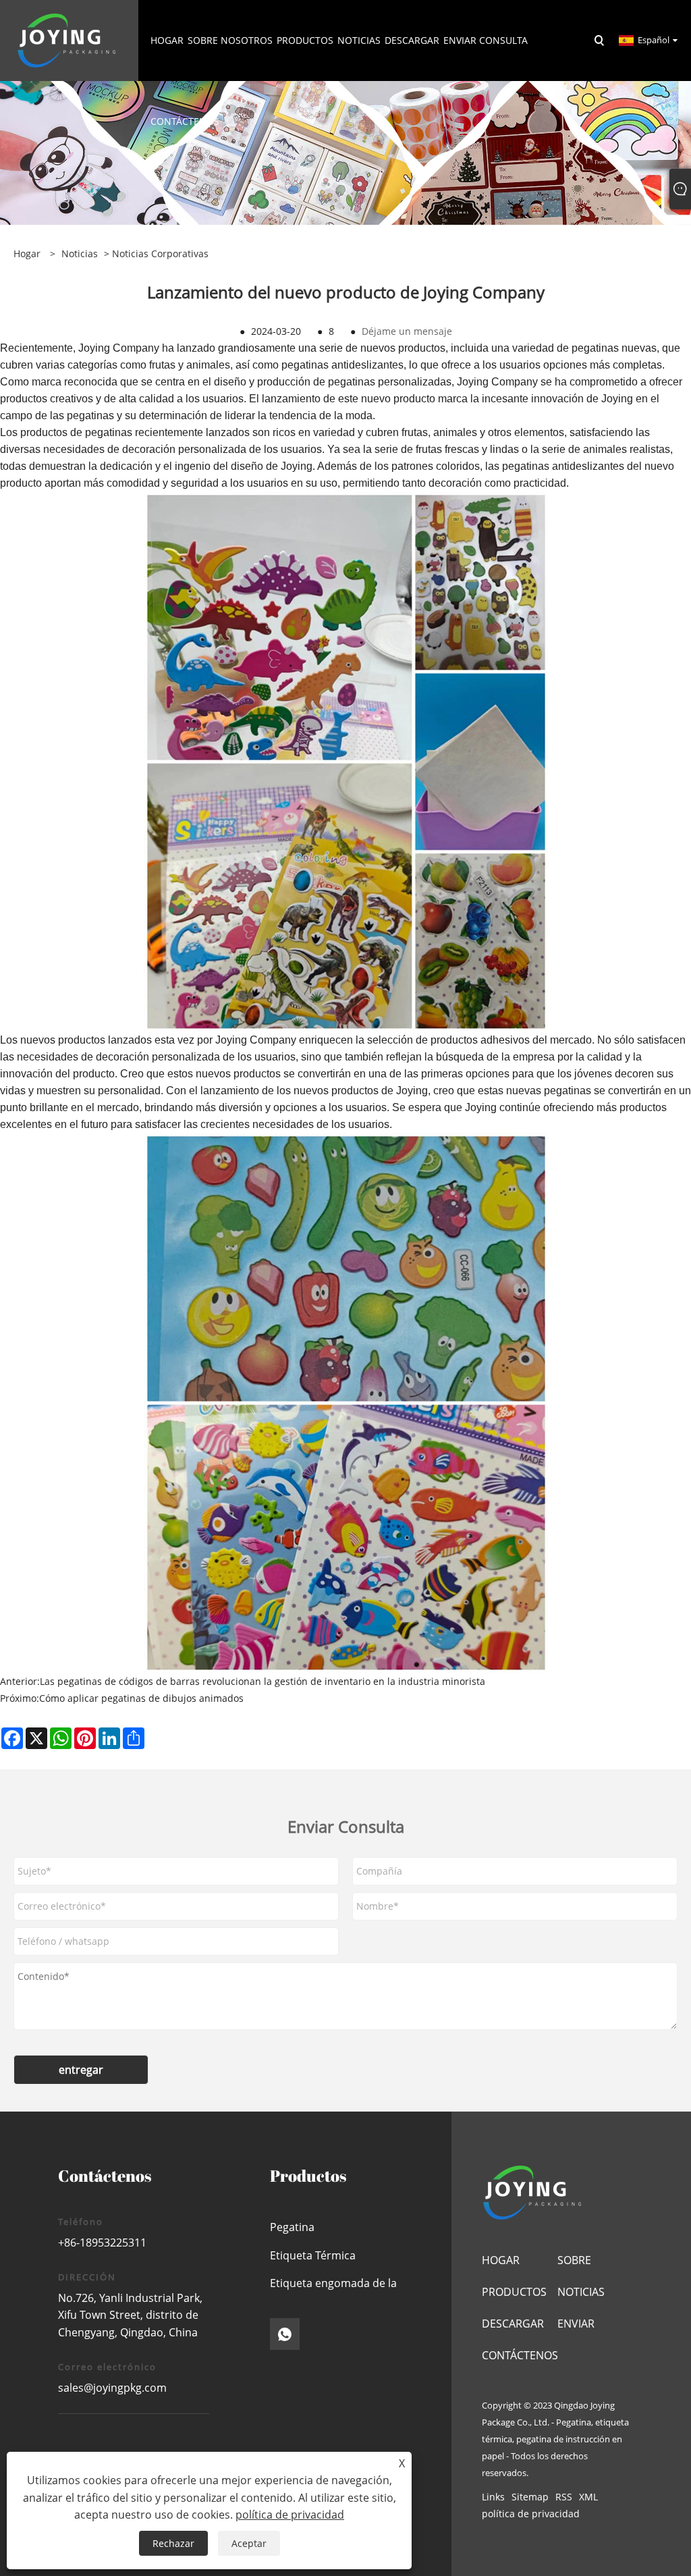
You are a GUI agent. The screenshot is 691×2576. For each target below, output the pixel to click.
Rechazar (173, 2543)
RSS (564, 2497)
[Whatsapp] (285, 2334)
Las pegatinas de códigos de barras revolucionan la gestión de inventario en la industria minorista (262, 1681)
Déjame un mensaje (407, 331)
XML (588, 2497)
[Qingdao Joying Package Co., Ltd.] (67, 39)
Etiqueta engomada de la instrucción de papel (333, 2287)
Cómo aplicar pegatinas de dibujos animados (141, 1698)
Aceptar (249, 2543)
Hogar (501, 2260)
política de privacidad (531, 2514)
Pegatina (292, 2227)
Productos (514, 2292)
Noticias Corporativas (160, 253)
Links (493, 2497)
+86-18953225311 (102, 2243)
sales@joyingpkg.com (112, 2388)
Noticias (80, 253)
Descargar (513, 2324)
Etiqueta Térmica (313, 2255)
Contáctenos (520, 2355)
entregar (81, 2070)
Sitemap (530, 2497)
